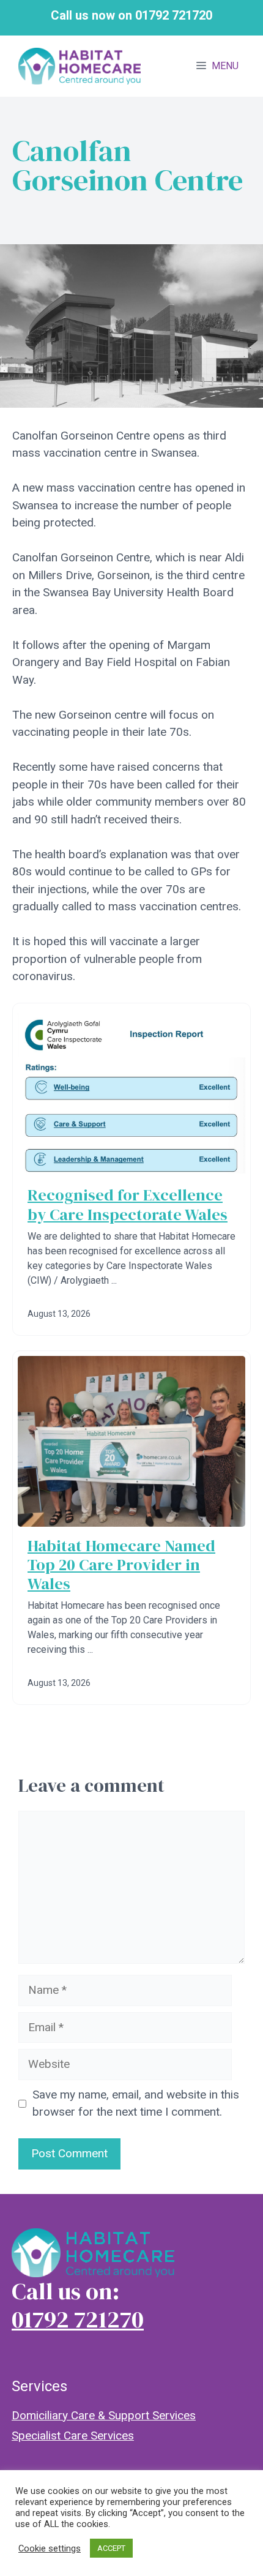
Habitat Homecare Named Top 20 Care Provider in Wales (121, 1565)
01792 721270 (78, 2319)
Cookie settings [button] (50, 2548)
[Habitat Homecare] (80, 66)
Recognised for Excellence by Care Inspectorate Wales (128, 1204)
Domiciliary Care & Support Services (104, 2415)
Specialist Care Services (73, 2436)
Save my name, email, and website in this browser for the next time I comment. (136, 2103)
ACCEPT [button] (111, 2548)
